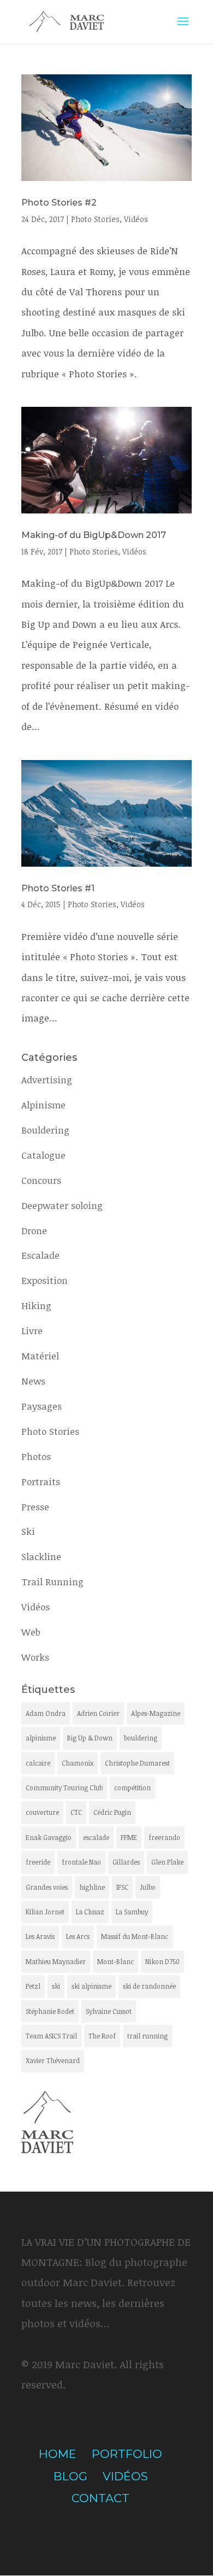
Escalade (40, 1255)
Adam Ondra (46, 1713)
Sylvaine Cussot (109, 2011)
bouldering (141, 1738)
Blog (70, 2476)
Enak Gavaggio (49, 1837)
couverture (42, 1812)
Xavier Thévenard (53, 2060)
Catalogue (43, 1155)
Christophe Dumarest (137, 1763)
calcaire (38, 1763)
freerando (164, 1837)
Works (35, 1657)
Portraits (41, 1482)
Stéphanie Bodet (50, 2011)
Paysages (42, 1406)
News (33, 1381)
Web (31, 1632)
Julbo (148, 1887)
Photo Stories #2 (59, 203)
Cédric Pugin (112, 1812)
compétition (132, 1788)
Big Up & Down (90, 1738)
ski (56, 1986)
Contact (100, 2498)
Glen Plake (167, 1862)
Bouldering (45, 1130)
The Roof (102, 2036)
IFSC (122, 1887)
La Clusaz (90, 1912)
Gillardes (126, 1862)
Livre (32, 1331)
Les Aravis (40, 1936)
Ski (28, 1531)
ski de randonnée (149, 1986)
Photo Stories (95, 219)
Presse (35, 1507)
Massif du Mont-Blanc (135, 1936)
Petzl (33, 1986)
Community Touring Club (64, 1788)
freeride (38, 1862)
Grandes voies (47, 1887)
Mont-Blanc (116, 1961)
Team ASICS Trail (51, 2036)
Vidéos (136, 219)
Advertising (47, 1080)
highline (92, 1887)
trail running (147, 2036)
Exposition (45, 1280)
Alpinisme (43, 1105)
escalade (96, 1837)
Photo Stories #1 (58, 888)
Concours (41, 1180)
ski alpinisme (91, 1986)
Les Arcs (78, 1936)
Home (58, 2454)
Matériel (40, 1356)
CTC (76, 1812)
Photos (36, 1456)
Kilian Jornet (45, 1912)
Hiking (36, 1305)
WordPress (139, 2557)
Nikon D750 (162, 1961)
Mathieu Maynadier (56, 1961)
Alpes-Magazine (156, 1713)
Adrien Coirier (98, 1713)
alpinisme (41, 1738)
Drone (34, 1231)
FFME (129, 1837)
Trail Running (52, 1582)
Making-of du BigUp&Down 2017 (94, 535)
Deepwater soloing (62, 1205)
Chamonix (78, 1763)
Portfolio (127, 2454)
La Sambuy (132, 1912)
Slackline (41, 1556)
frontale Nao (81, 1862)
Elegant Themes (129, 2536)
